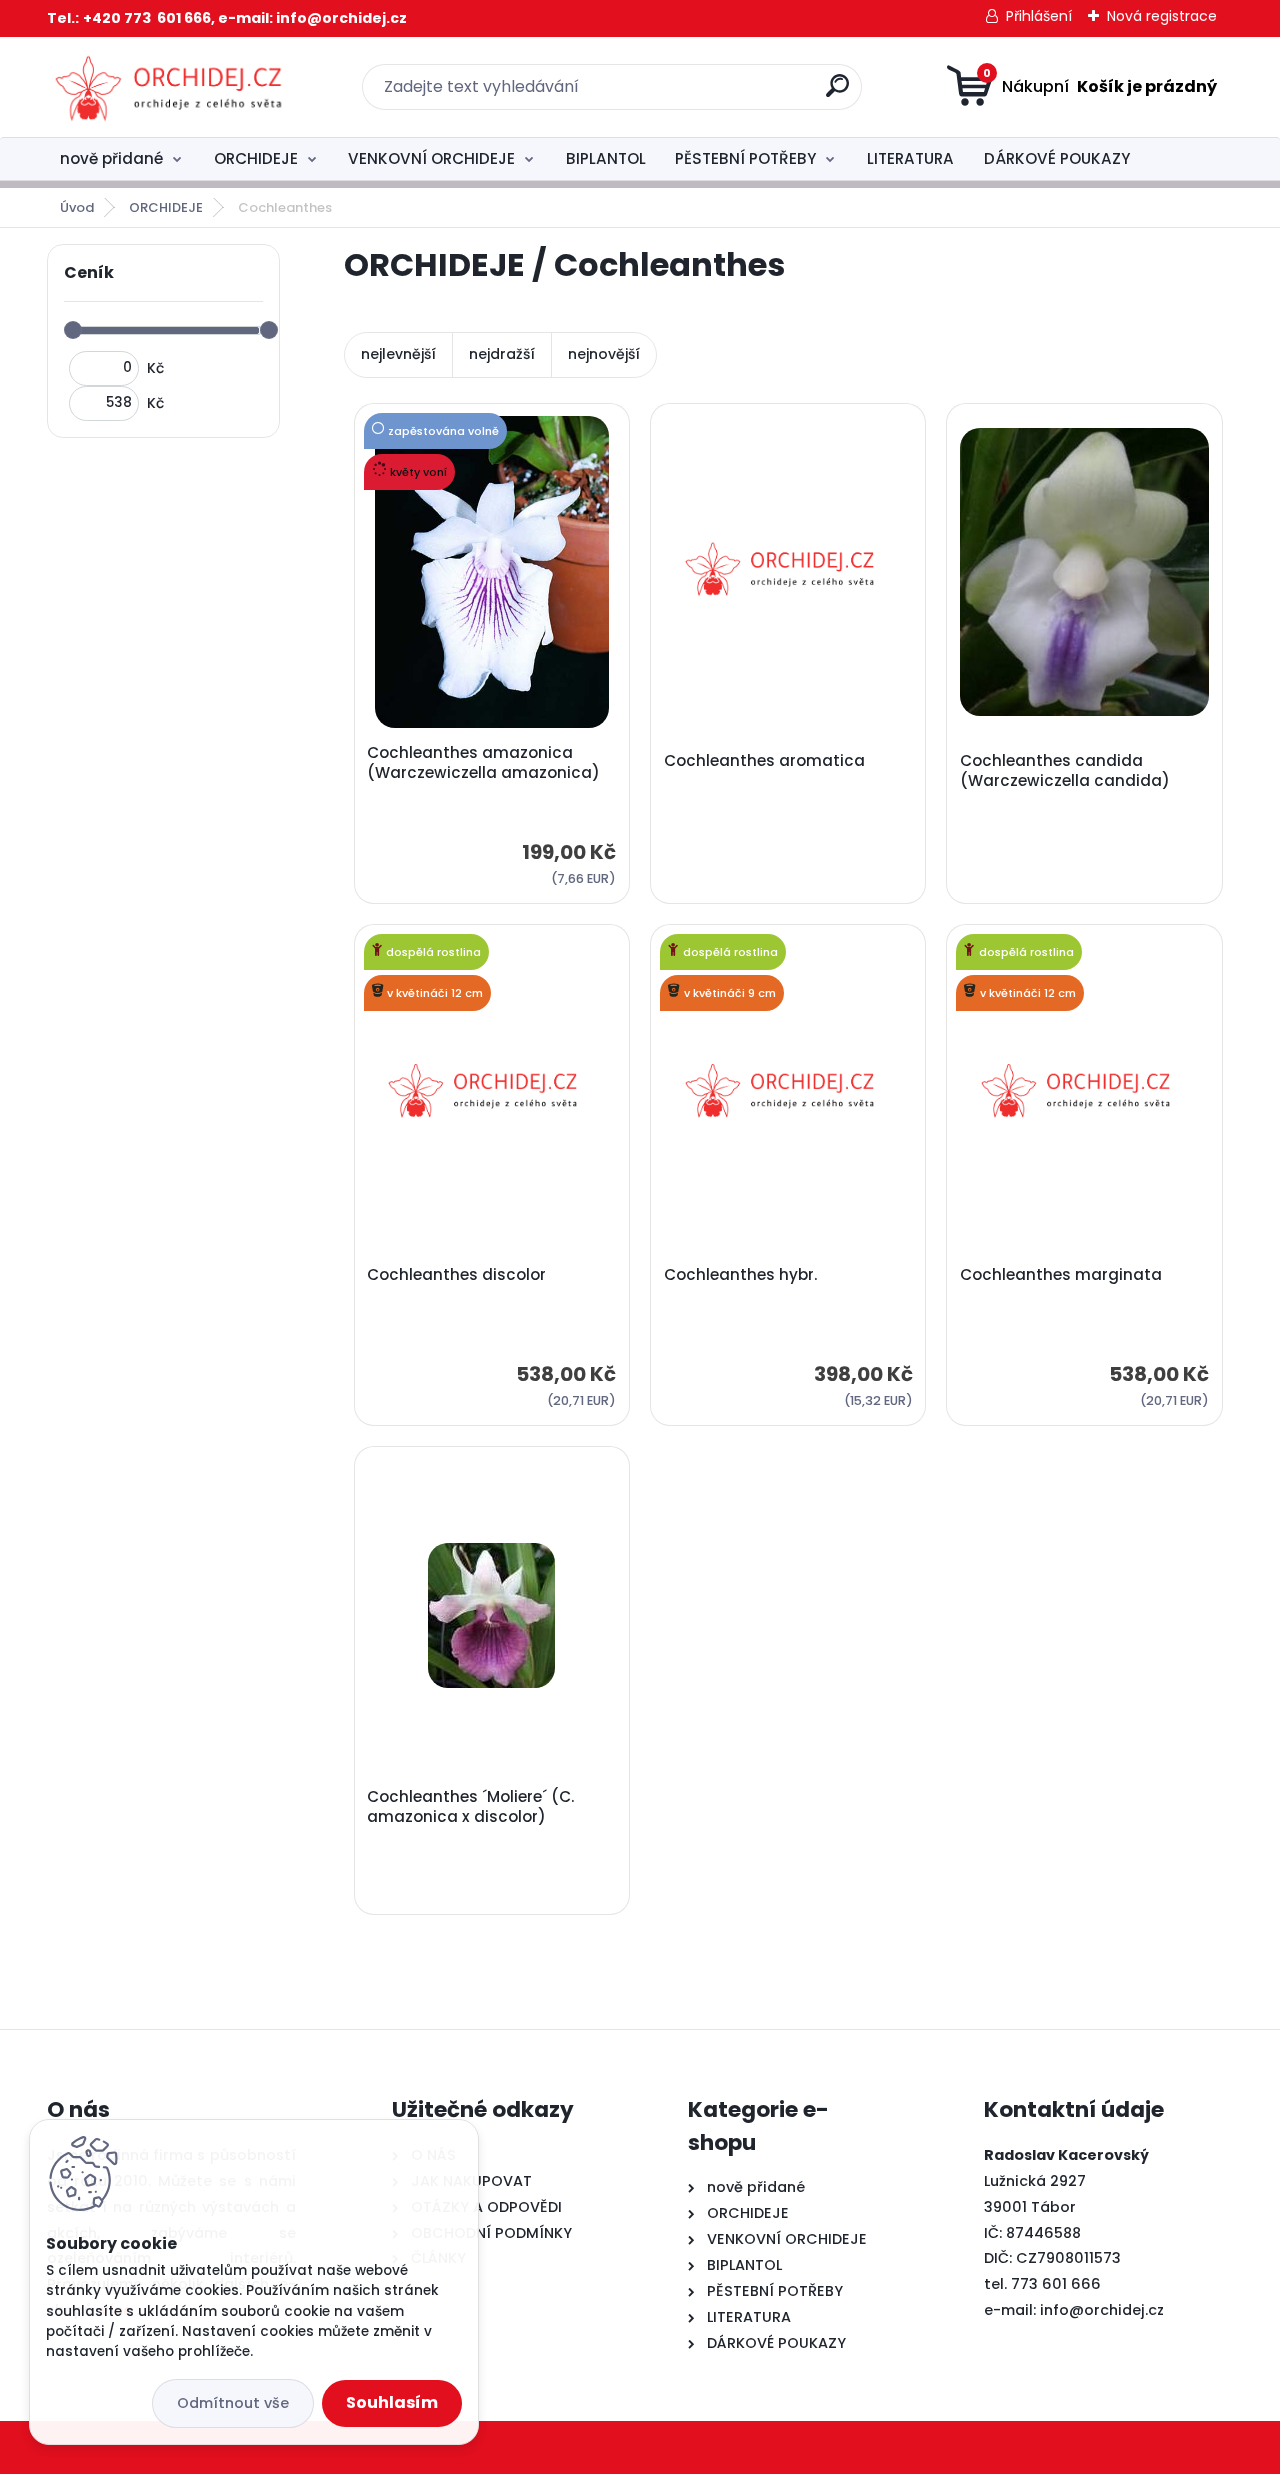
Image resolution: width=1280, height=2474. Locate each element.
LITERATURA (910, 158)
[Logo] (169, 87)
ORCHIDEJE (256, 158)
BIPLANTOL (606, 158)
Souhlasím (392, 2402)
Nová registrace (1162, 16)
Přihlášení (1039, 16)
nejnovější (604, 354)
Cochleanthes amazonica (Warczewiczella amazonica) (483, 763)
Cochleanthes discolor (456, 1275)
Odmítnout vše (233, 2403)
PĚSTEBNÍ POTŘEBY (745, 158)
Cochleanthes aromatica (764, 761)
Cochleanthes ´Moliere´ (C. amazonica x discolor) (470, 1807)
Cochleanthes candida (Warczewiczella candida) (1065, 771)
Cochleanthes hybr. (740, 1275)
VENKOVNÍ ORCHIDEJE (431, 158)
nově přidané (111, 158)
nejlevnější (398, 354)
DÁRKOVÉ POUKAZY (1057, 158)
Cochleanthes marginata (1061, 1275)
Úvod (77, 207)
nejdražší (502, 354)
